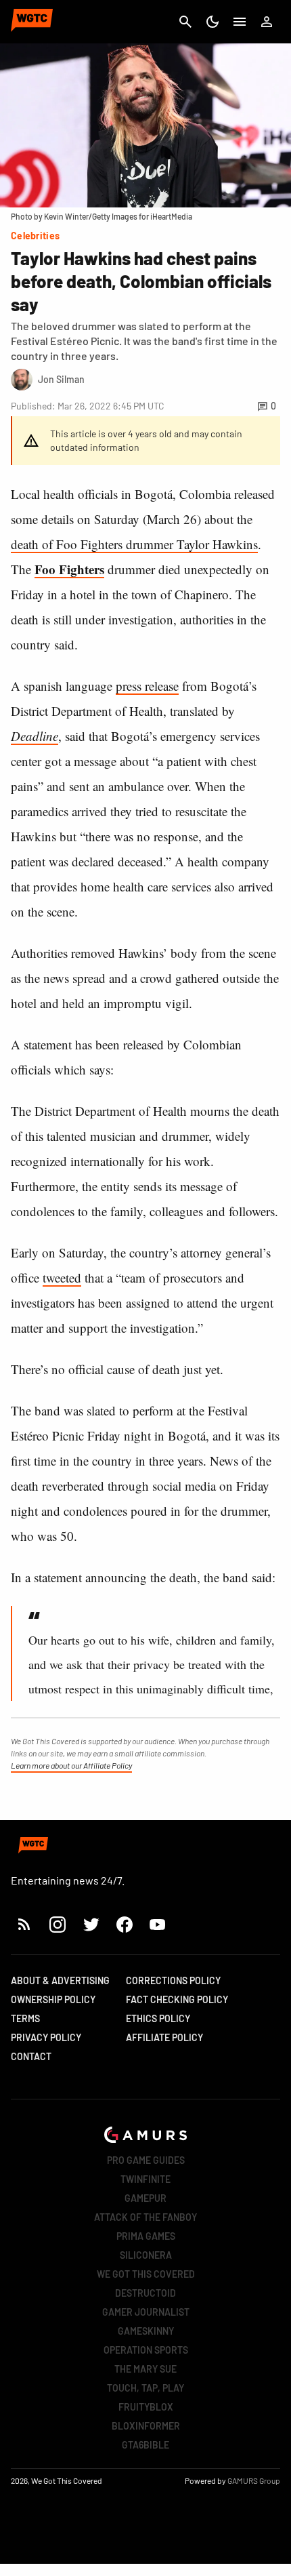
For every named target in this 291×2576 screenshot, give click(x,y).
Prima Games (146, 2236)
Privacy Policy (46, 2037)
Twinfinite (145, 2179)
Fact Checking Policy (177, 1999)
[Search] (185, 22)
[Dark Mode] (212, 22)
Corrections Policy (173, 1980)
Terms (25, 2018)
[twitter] (91, 1924)
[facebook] (124, 1924)
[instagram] (57, 1924)
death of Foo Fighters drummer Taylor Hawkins (134, 544)
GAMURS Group (254, 2480)
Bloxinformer (146, 2426)
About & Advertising (60, 1980)
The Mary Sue (145, 2369)
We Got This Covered (146, 2274)
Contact (31, 2056)
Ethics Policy (158, 2018)
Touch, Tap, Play (145, 2388)
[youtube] (158, 1924)
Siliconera (146, 2255)
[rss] (24, 1924)
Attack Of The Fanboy (145, 2217)
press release (147, 686)
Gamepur (145, 2198)
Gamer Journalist (146, 2312)
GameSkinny (146, 2331)
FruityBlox (146, 2407)
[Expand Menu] (240, 22)
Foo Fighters (69, 569)
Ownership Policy (53, 1999)
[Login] (267, 22)
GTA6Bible (145, 2445)
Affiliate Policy (164, 2037)
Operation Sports (146, 2350)
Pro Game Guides (146, 2160)
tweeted (62, 1277)
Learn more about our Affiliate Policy (71, 1765)
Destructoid (145, 2293)
